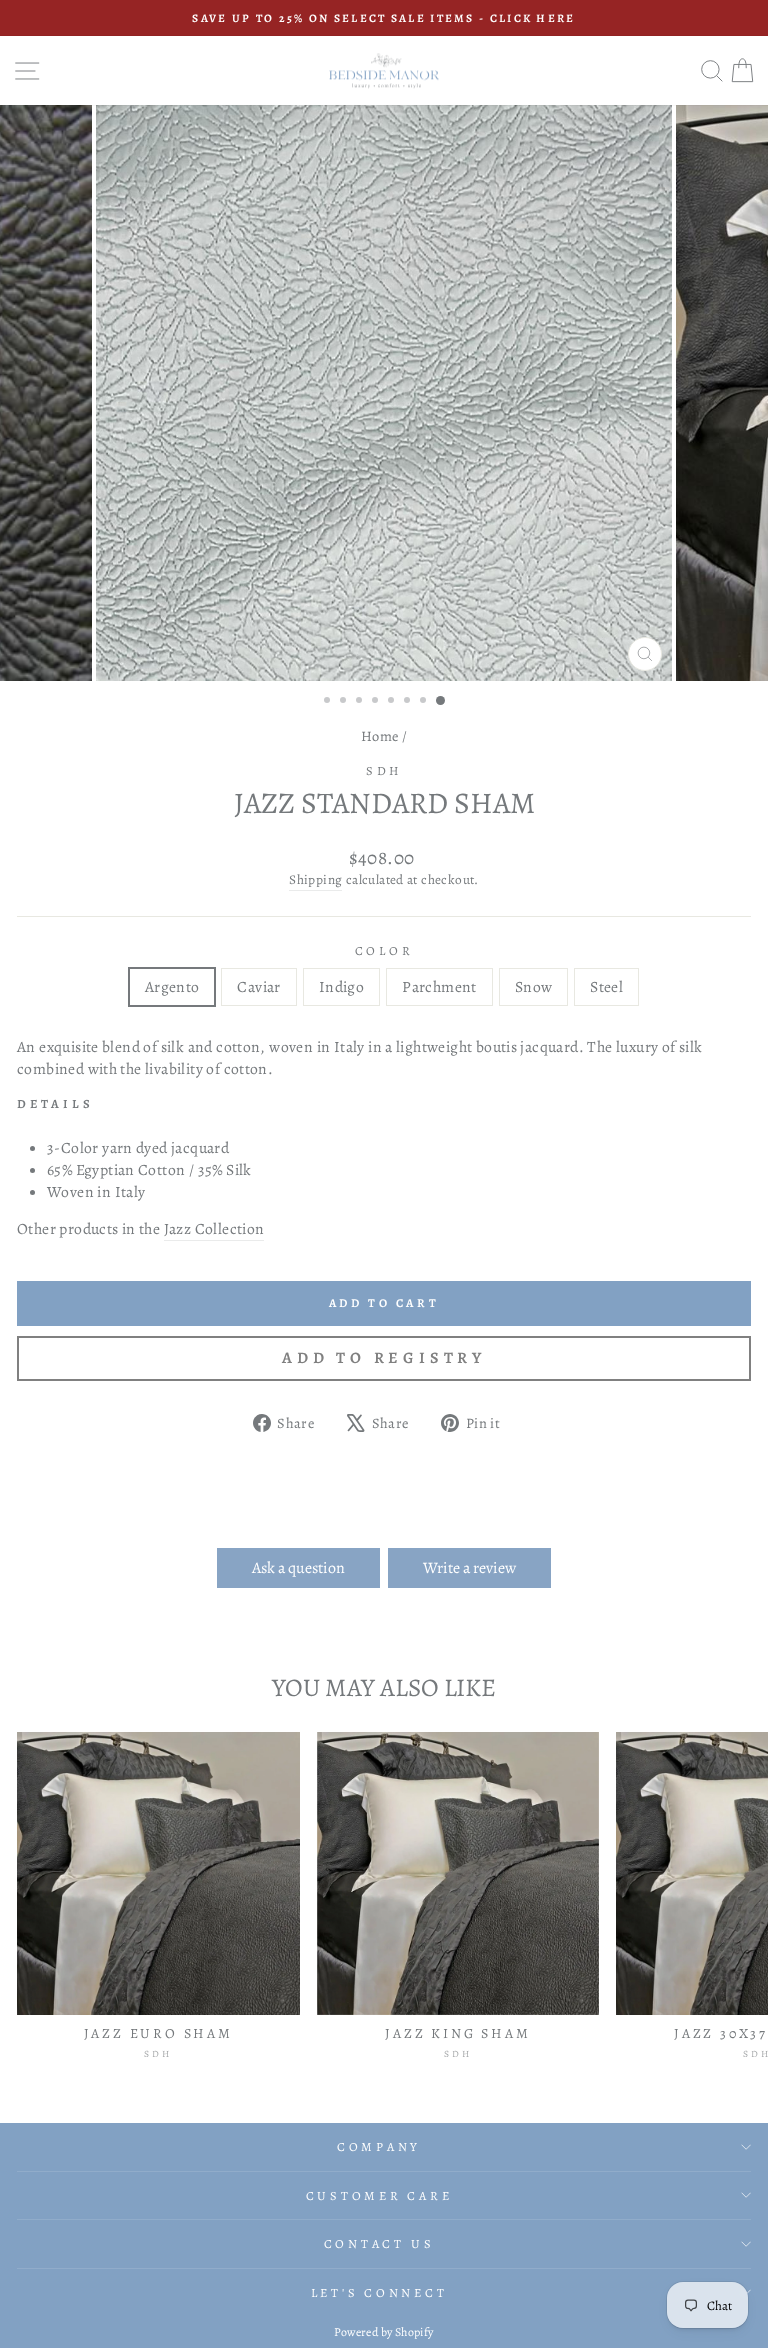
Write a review (469, 1568)
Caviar (258, 986)
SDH (384, 770)
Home (380, 736)
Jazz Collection (214, 1228)
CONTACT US (379, 2243)
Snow (534, 986)
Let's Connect (379, 2292)
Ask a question (298, 1568)
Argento (172, 986)
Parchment (439, 986)
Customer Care (379, 2195)
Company (379, 2146)
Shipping (315, 880)
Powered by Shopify (383, 2332)
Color (384, 950)
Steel (606, 986)
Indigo (341, 986)
